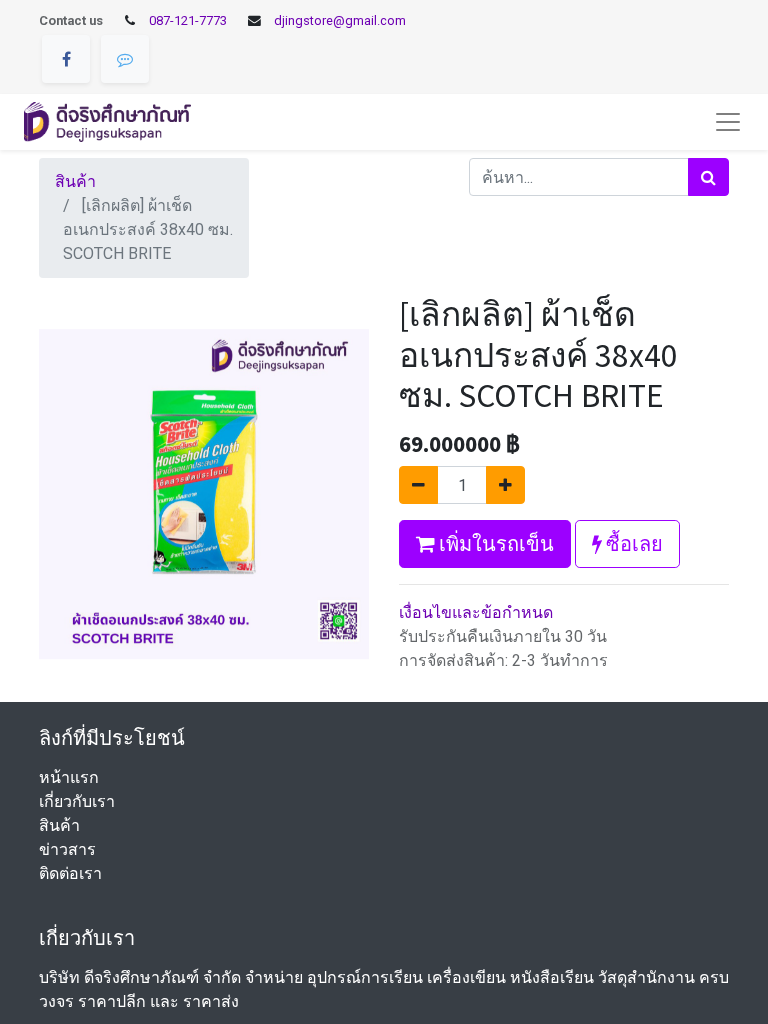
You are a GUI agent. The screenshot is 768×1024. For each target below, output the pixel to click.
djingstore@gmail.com (340, 20)
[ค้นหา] (708, 177)
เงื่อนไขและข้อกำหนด (476, 612)
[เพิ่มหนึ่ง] (505, 485)
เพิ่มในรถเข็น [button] (494, 543)
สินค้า (75, 181)
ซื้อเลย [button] (632, 543)
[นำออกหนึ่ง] (418, 485)
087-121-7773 (188, 20)
